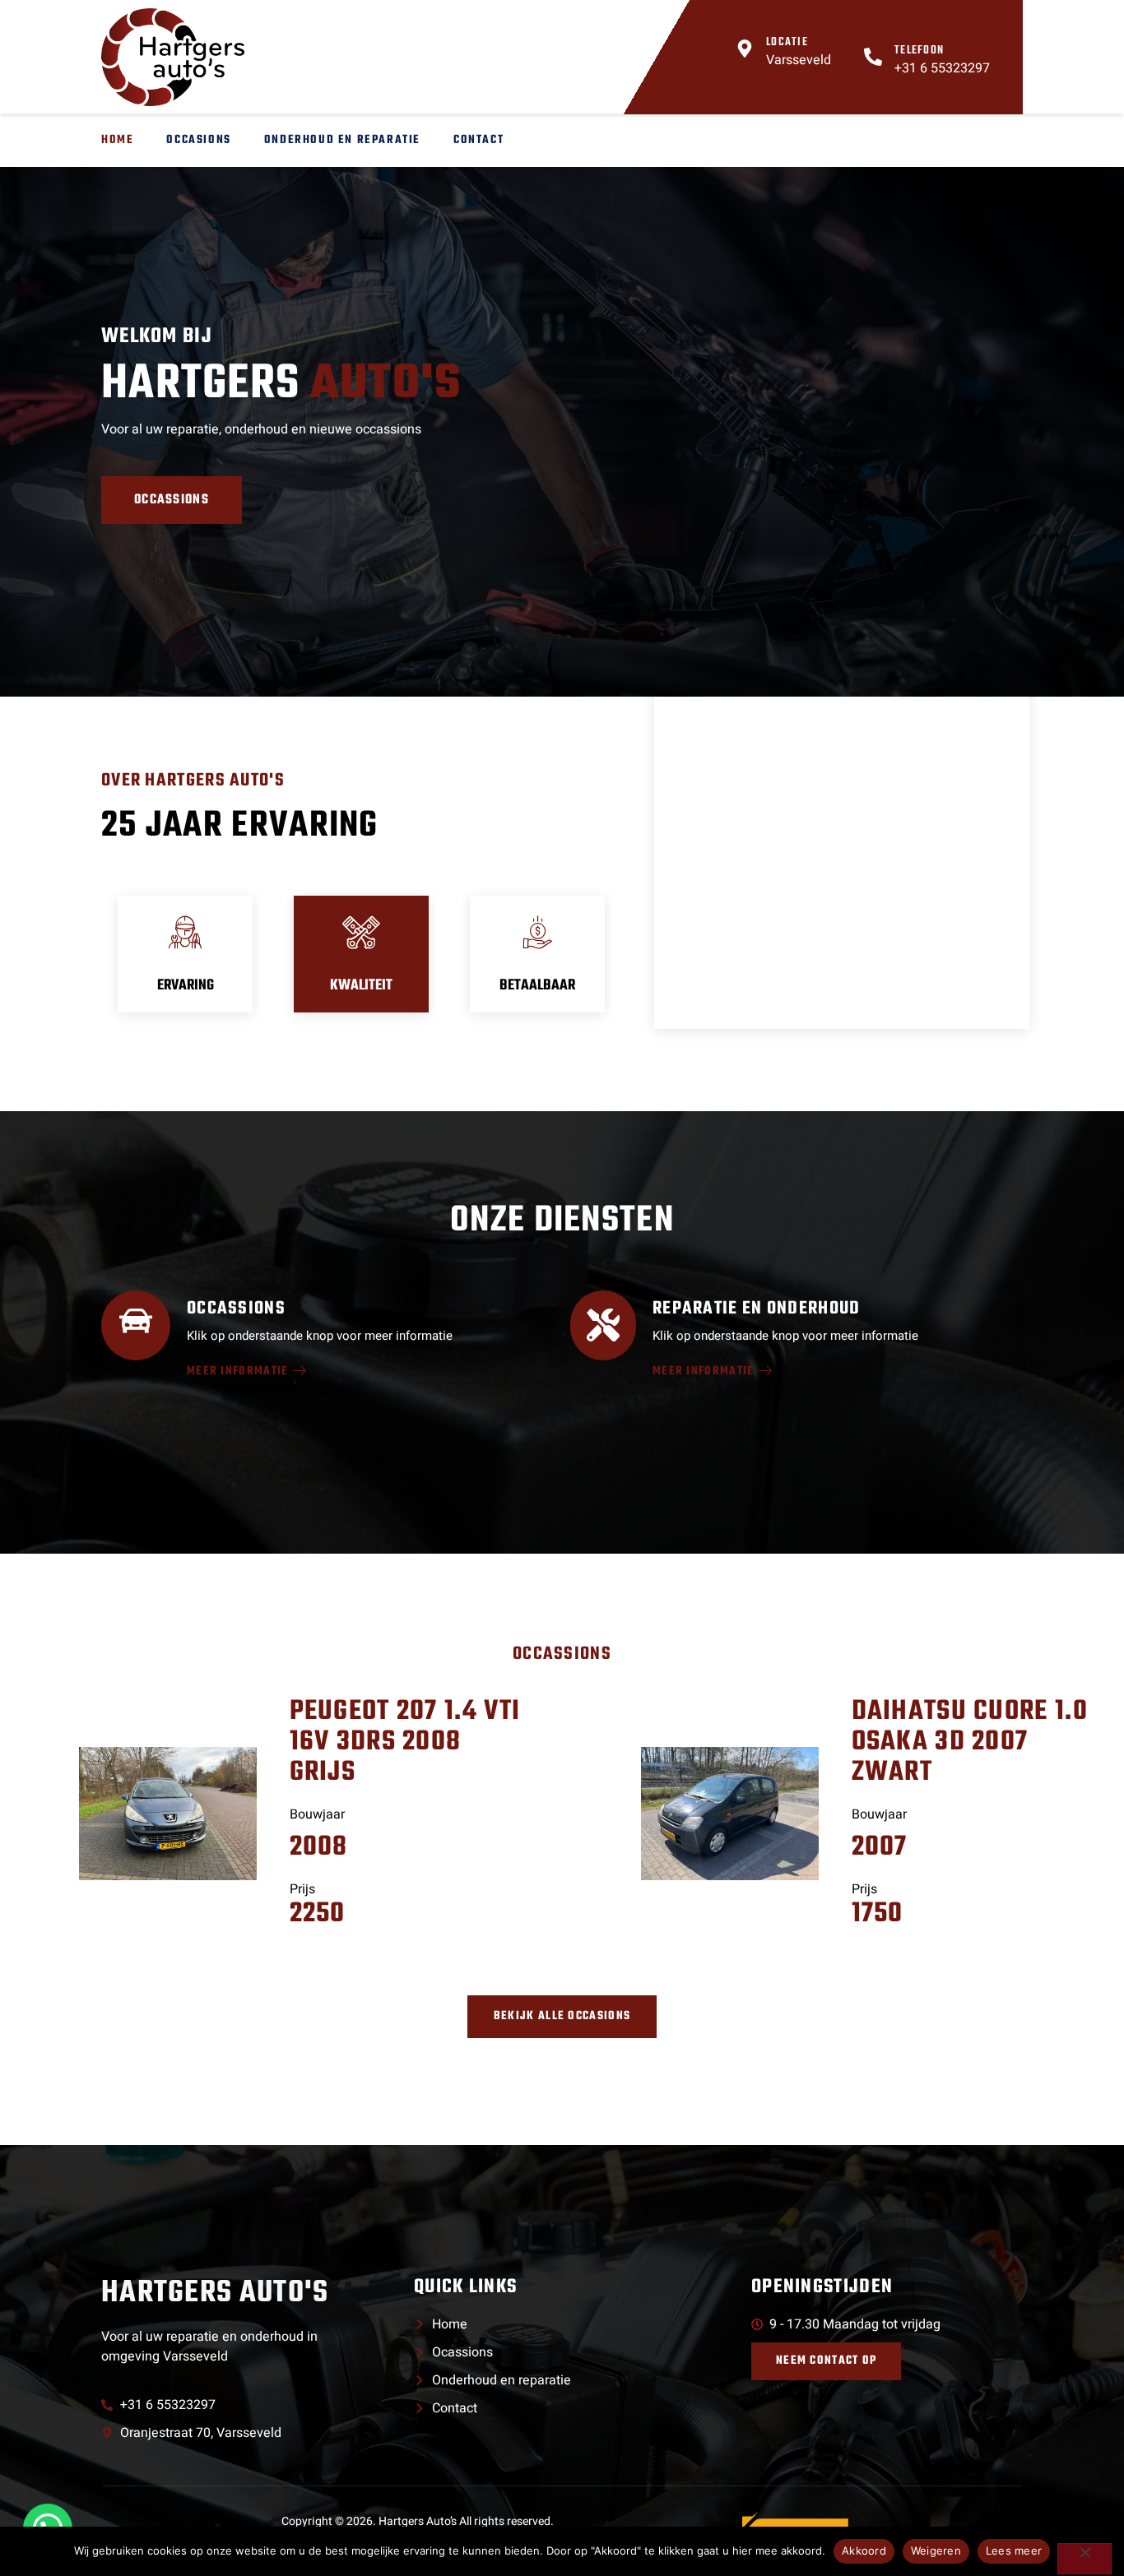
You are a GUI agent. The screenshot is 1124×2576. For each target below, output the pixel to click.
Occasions (198, 140)
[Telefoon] (873, 57)
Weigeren (936, 2551)
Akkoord (864, 2551)
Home (117, 140)
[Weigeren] (1085, 2559)
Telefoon (919, 51)
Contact (478, 140)
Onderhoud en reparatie (342, 140)
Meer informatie (238, 1372)
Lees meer (1014, 2551)
